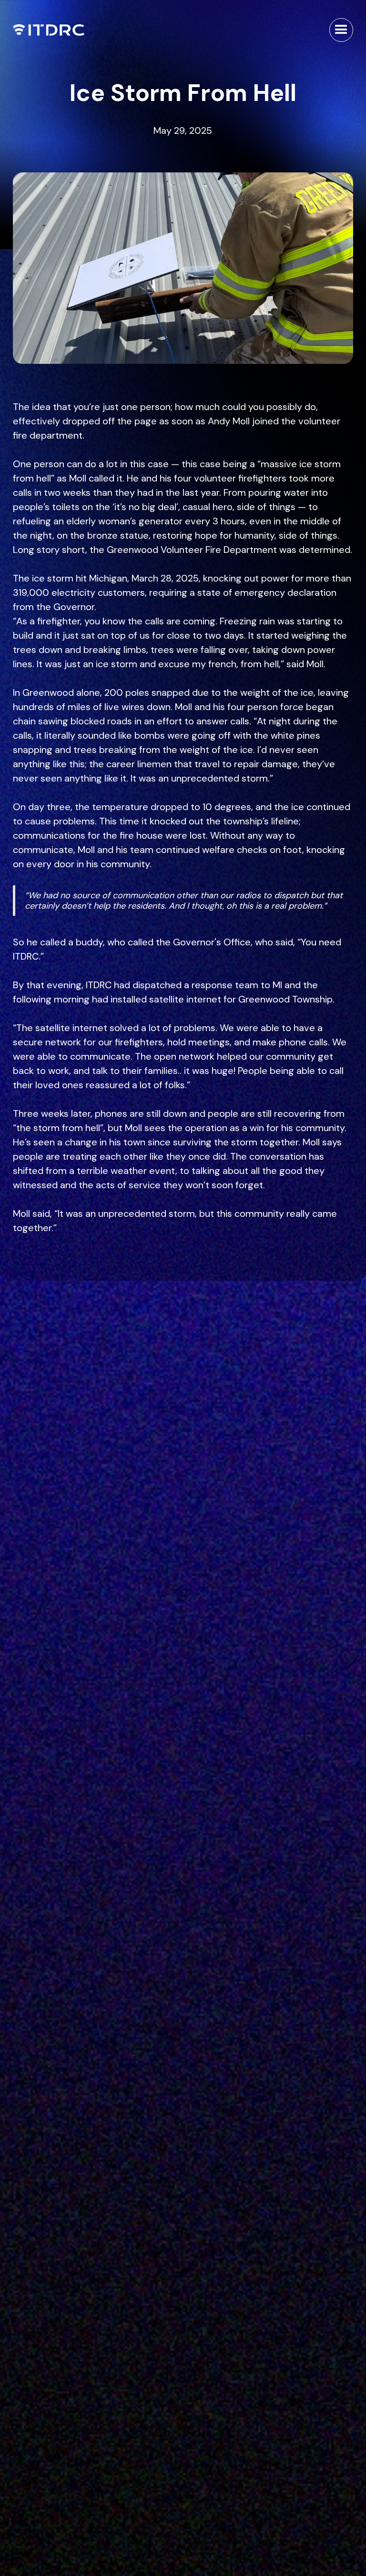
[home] (49, 30)
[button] (341, 30)
